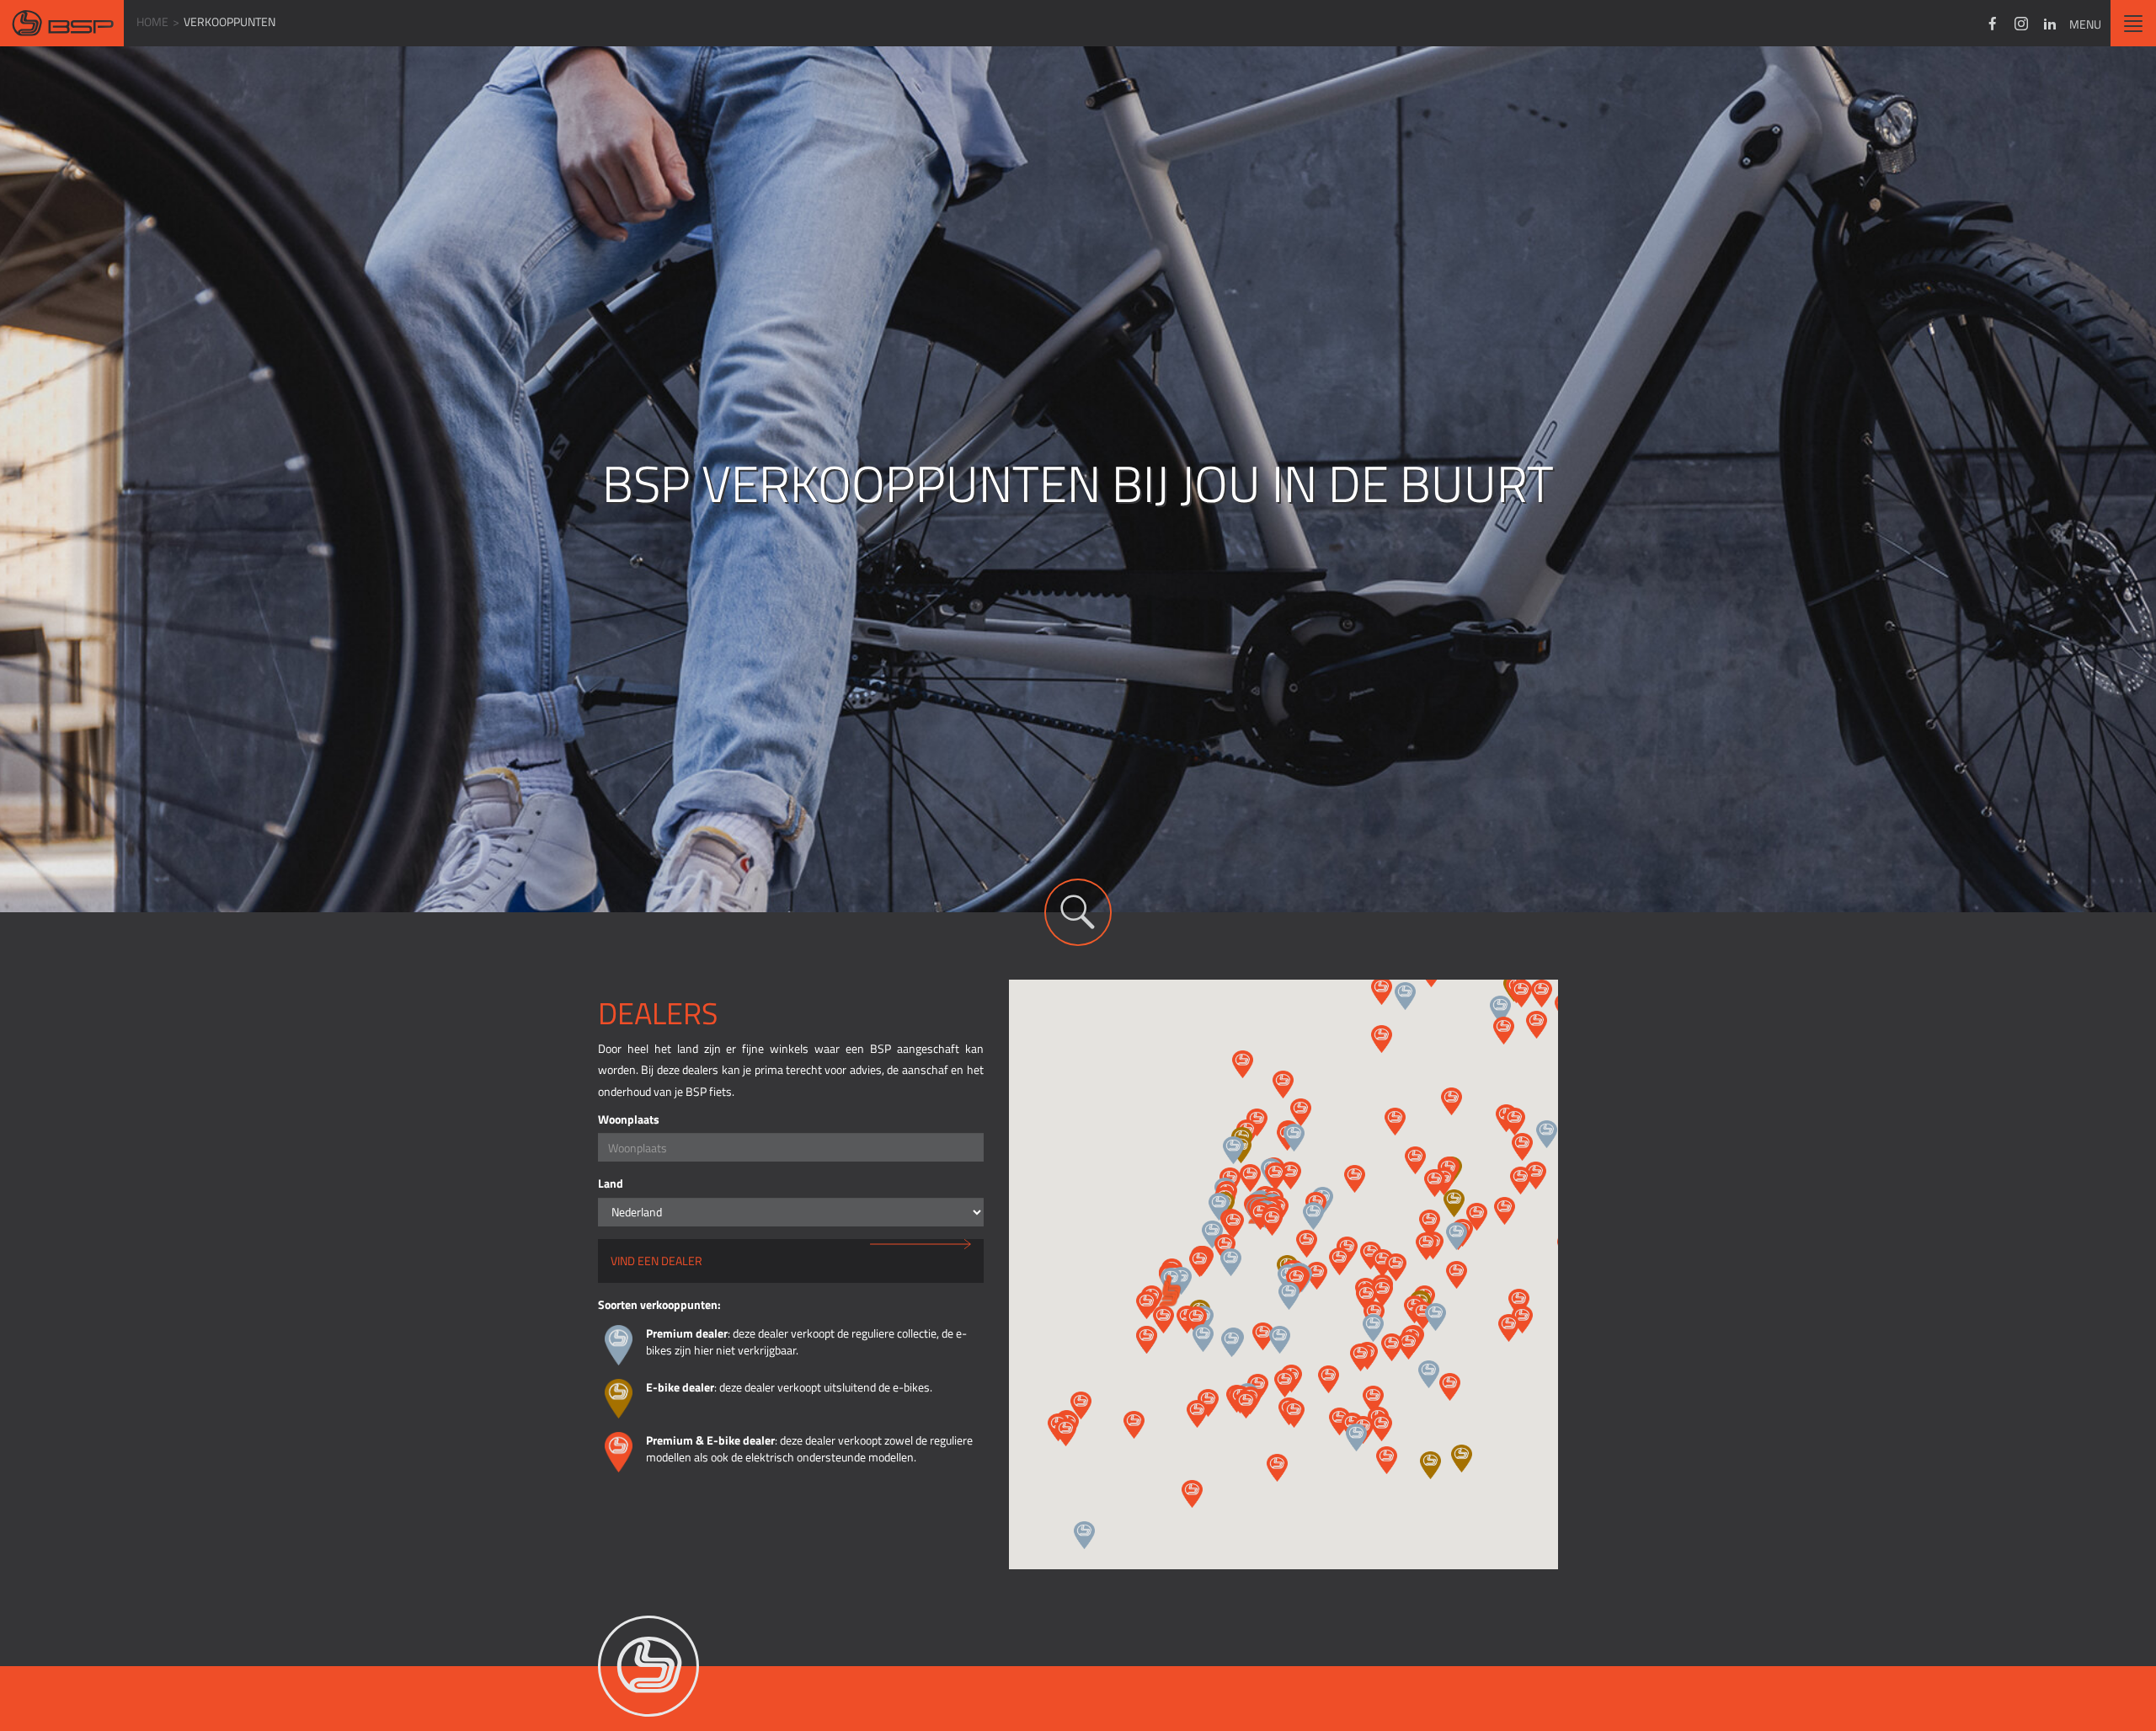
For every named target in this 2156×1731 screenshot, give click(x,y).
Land (611, 1183)
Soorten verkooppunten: (659, 1304)
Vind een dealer (656, 1261)
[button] (1405, 996)
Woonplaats (629, 1119)
